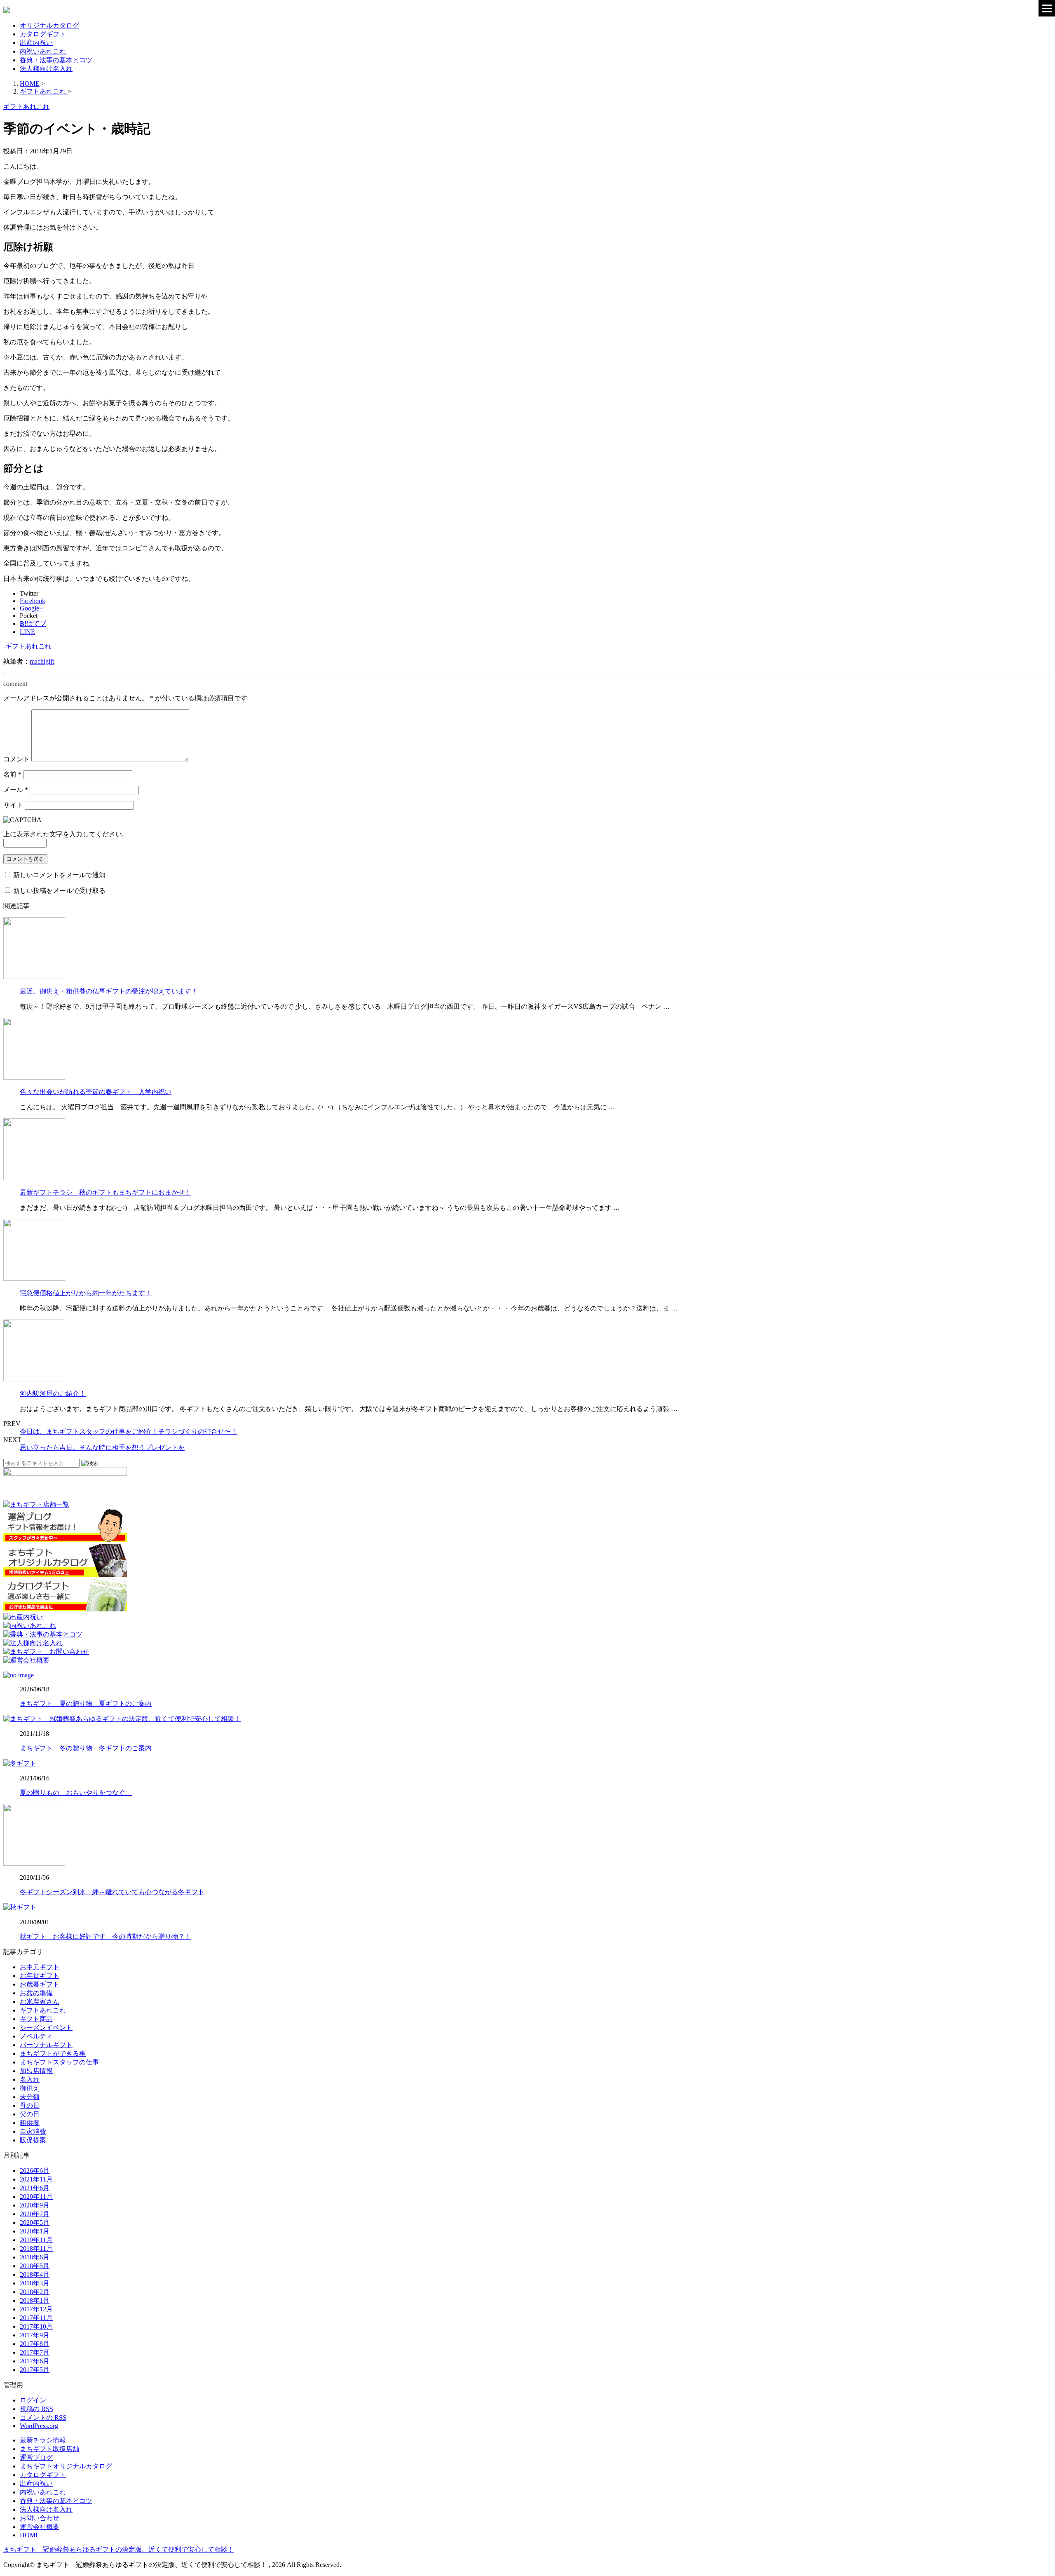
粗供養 (30, 2123)
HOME (30, 2535)
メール (16, 790)
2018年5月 (35, 2266)
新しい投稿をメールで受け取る (59, 891)
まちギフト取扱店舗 (49, 2449)
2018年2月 (35, 2292)
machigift (42, 661)
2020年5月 (35, 2223)
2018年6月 (35, 2257)
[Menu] (1047, 8)
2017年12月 (36, 2309)
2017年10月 (36, 2326)
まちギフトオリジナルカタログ (66, 2466)
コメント (16, 759)
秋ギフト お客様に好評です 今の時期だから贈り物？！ (105, 1936)
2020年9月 (35, 2205)
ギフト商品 (36, 2019)
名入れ (30, 2079)
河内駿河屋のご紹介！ (53, 1394)
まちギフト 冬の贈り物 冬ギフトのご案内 (86, 1748)
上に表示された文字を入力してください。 (66, 834)
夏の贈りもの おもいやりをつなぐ (76, 1793)
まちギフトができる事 (53, 2054)
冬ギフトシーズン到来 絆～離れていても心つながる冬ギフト (112, 1892)
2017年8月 (35, 2344)
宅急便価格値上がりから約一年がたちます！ (86, 1293)
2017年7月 (35, 2352)
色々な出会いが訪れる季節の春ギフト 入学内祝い (96, 1092)
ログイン (33, 2400)
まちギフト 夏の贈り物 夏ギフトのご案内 (86, 1704)
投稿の (36, 2409)
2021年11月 (36, 2179)
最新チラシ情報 (43, 2440)
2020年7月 (35, 2214)
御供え (30, 2088)
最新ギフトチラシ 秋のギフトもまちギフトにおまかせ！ (105, 1192)
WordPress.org (39, 2426)
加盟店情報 (36, 2071)
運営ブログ (36, 2457)
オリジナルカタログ (49, 25)
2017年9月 (35, 2335)
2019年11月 (36, 2240)
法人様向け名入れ (46, 69)
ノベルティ (36, 2036)
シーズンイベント (46, 2028)
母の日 (30, 2105)
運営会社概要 (40, 2527)
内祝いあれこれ (43, 51)
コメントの (43, 2417)
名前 (12, 774)
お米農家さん (40, 2002)
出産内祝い (36, 43)
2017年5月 (35, 2370)
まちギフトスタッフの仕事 (59, 2062)
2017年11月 (36, 2318)
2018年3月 (35, 2283)
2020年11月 (36, 2197)
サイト (13, 805)
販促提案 (33, 2140)
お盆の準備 (36, 1993)
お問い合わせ (40, 2518)
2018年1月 (35, 2300)
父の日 (30, 2114)
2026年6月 (35, 2171)
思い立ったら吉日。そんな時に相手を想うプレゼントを (102, 1448)
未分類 (30, 2097)
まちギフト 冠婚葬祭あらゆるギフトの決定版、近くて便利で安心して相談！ (119, 2549)
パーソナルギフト (46, 2045)
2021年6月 (35, 2188)
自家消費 (33, 2131)
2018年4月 (35, 2274)
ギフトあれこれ (28, 646)
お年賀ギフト (40, 1976)
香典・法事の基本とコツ (56, 60)
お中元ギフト (40, 1967)
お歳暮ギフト (40, 1984)
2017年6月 (35, 2361)
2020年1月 (35, 2231)
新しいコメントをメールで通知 (59, 875)
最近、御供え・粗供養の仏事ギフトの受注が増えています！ (109, 991)
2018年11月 (36, 2248)
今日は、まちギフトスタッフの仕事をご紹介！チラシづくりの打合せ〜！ (129, 1431)
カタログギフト (43, 34)
